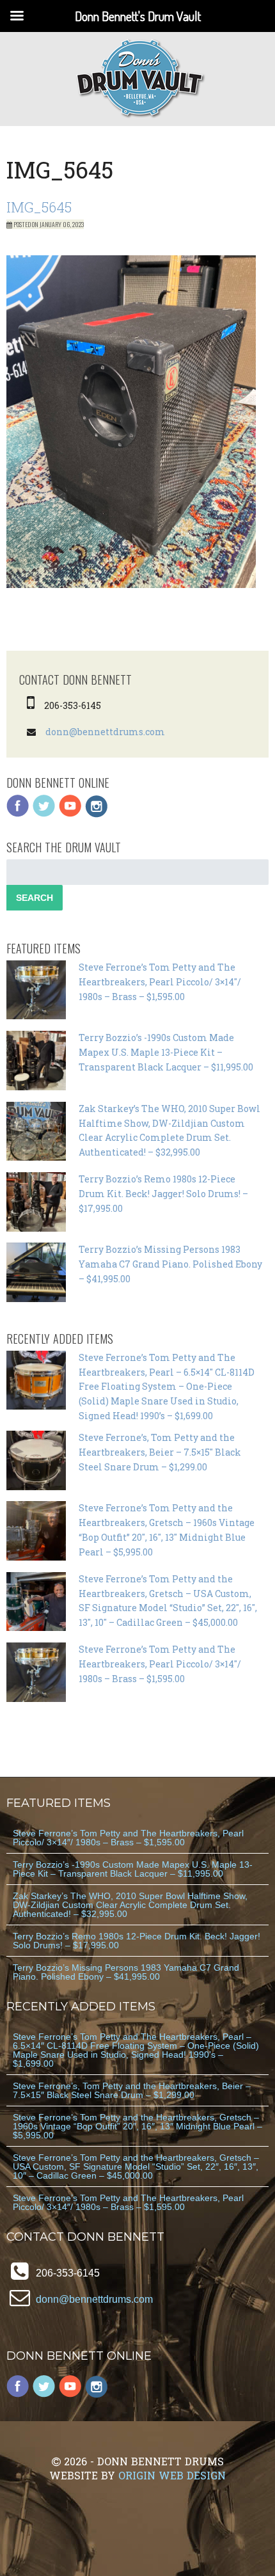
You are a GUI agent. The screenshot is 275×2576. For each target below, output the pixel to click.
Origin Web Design (172, 2475)
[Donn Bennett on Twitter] (44, 814)
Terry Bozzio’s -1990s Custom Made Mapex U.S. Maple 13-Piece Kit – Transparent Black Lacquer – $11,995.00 (166, 1052)
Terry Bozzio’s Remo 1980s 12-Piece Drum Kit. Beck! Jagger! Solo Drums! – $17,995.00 (163, 1194)
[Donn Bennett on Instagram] (97, 814)
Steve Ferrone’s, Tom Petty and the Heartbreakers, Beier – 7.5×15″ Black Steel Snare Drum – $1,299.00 (160, 1452)
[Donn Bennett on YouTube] (70, 814)
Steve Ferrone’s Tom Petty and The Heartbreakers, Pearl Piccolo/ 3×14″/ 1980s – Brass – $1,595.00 (160, 982)
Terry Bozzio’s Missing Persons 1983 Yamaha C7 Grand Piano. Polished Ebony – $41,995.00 (170, 1264)
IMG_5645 (39, 207)
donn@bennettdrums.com (105, 732)
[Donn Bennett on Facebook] (18, 814)
